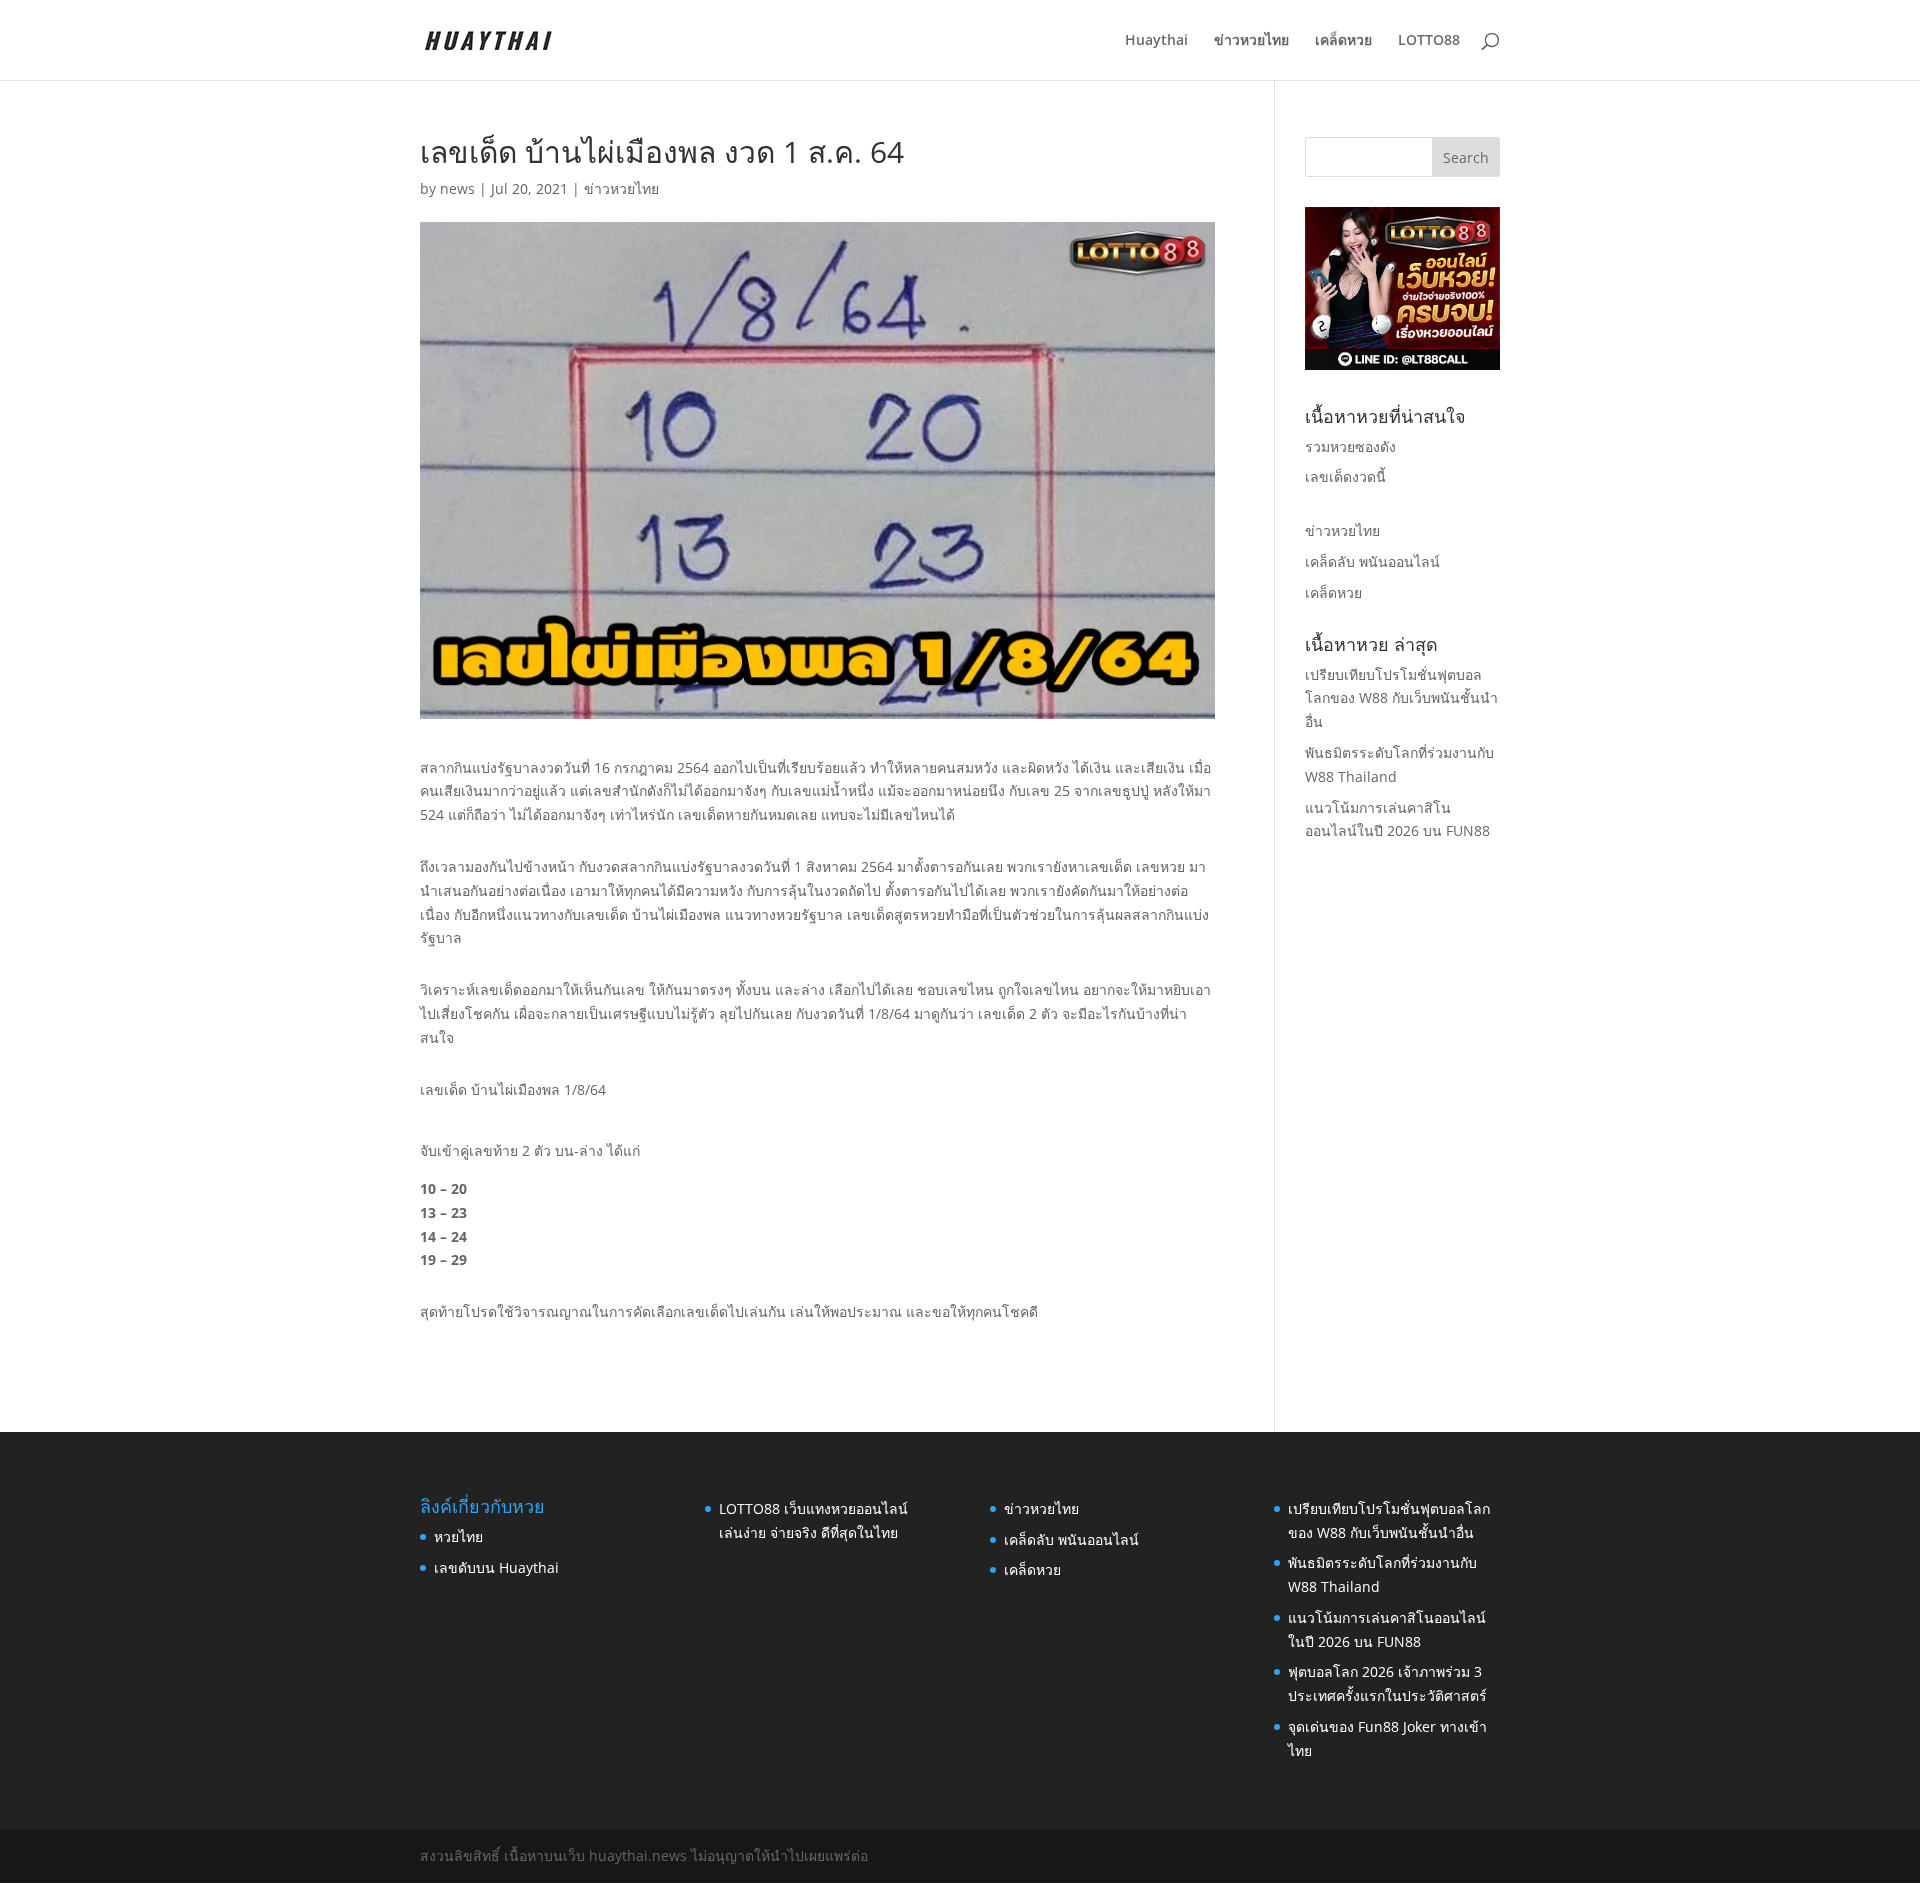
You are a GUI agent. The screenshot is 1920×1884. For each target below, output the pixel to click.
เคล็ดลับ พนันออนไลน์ (1372, 561)
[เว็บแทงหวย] (1402, 364)
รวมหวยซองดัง (1350, 446)
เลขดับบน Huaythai (496, 1567)
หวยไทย (458, 1536)
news (457, 188)
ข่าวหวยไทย (1251, 41)
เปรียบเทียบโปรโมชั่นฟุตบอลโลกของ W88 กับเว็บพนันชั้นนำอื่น (1401, 698)
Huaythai (1156, 41)
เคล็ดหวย (1343, 41)
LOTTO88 (1429, 41)
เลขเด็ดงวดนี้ (1345, 476)
